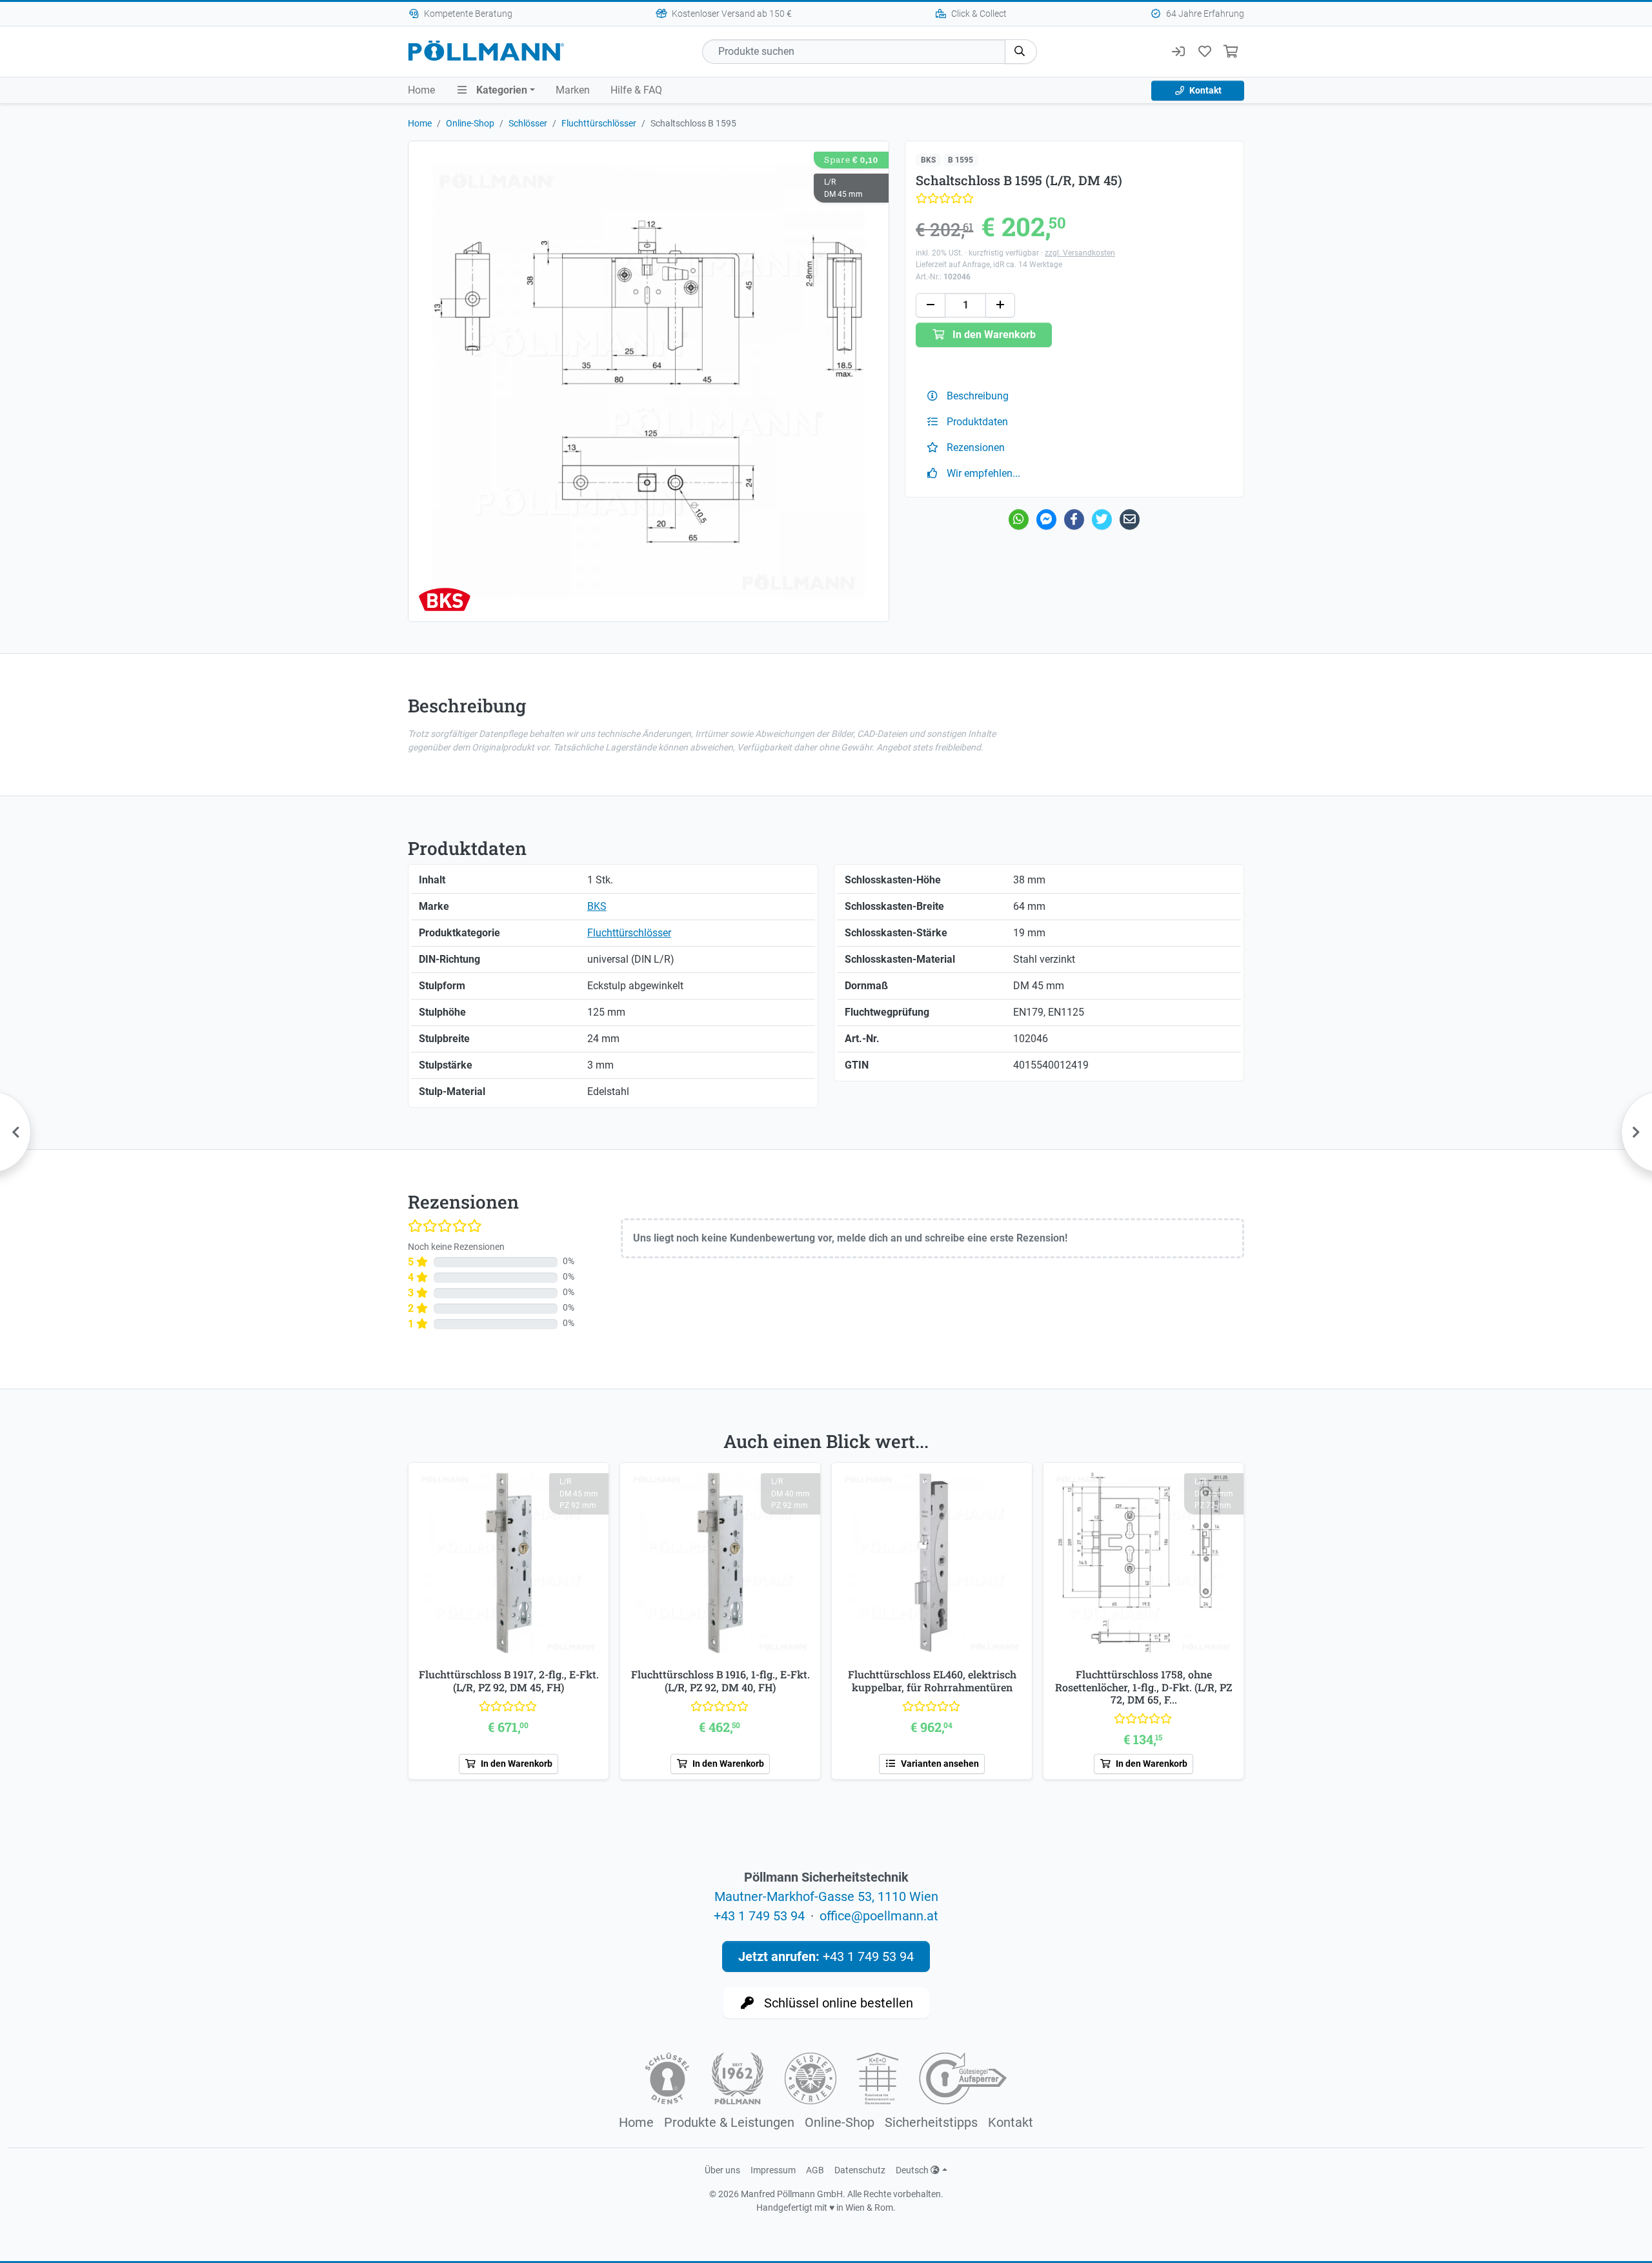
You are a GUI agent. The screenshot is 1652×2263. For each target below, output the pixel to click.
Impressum (773, 2170)
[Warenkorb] (1231, 52)
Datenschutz (860, 2170)
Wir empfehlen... (982, 473)
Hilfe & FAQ (636, 90)
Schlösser (528, 123)
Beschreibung (976, 396)
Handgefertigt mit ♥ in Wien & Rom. (826, 2208)
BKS (928, 160)
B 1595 (961, 160)
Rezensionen (974, 448)
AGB (815, 2170)
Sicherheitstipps (931, 2122)
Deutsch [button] (913, 2170)
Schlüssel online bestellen (837, 2003)
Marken (573, 90)
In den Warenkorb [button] (993, 335)
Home (421, 90)
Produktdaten (976, 422)
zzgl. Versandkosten (1080, 253)
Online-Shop (470, 123)
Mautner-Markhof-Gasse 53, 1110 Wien (826, 1896)
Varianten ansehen (939, 1764)
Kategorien (500, 90)
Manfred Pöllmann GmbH (792, 2194)
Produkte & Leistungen (729, 2122)
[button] (1021, 52)
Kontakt (1204, 90)
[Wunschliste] (1204, 52)
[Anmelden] (1178, 52)
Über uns (722, 2170)
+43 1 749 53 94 (759, 1916)
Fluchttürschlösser (599, 123)
